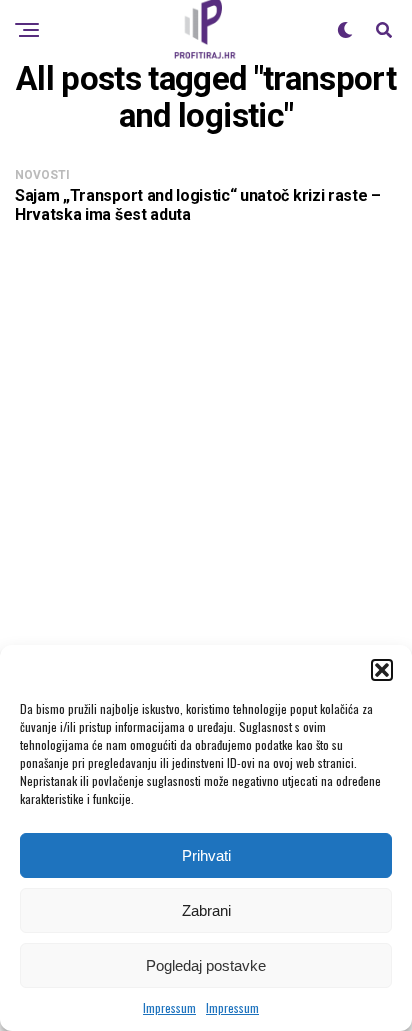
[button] (382, 670)
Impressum (169, 1007)
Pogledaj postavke (206, 965)
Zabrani (206, 910)
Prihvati (206, 855)
